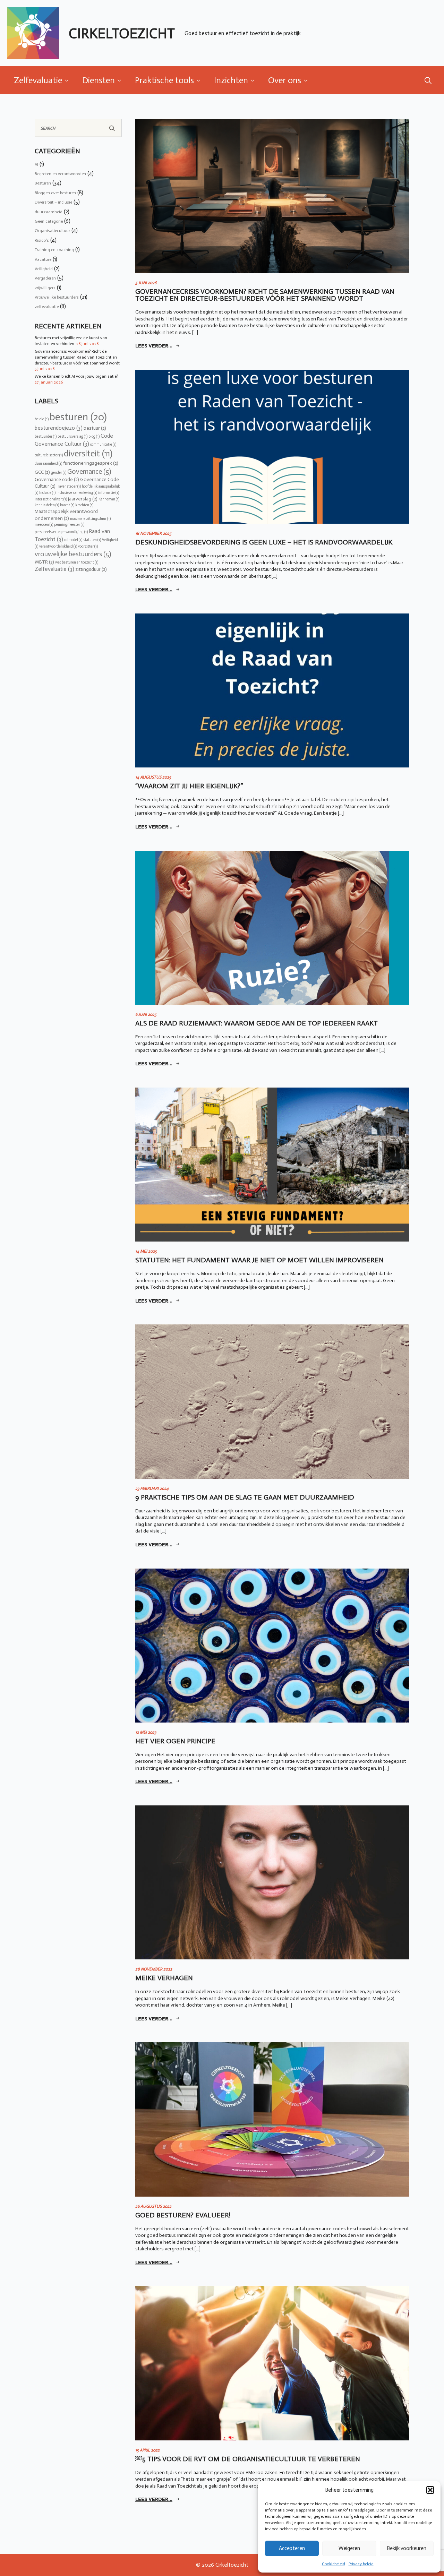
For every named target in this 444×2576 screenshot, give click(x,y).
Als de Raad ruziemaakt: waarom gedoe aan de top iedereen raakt (257, 1023)
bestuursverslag (72, 436)
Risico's (42, 240)
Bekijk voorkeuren (407, 2548)
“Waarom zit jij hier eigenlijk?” (189, 786)
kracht (67, 505)
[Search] (112, 128)
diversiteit (88, 454)
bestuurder (46, 436)
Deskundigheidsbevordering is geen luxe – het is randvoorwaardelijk (264, 542)
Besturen (43, 183)
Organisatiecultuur (52, 231)
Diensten (99, 80)
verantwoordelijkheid (58, 546)
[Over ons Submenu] (308, 80)
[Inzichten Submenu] (255, 80)
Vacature (43, 259)
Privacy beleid (361, 2564)
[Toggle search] (428, 80)
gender (59, 473)
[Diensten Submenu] (121, 80)
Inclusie (47, 493)
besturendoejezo (59, 428)
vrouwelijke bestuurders (73, 554)
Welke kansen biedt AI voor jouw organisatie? (76, 376)
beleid (42, 419)
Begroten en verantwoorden (60, 174)
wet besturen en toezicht (77, 562)
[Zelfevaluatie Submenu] (69, 80)
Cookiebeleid (334, 2564)
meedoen (44, 525)
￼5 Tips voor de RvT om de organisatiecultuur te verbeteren (248, 2459)
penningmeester (69, 525)
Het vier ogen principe (175, 1741)
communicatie (103, 444)
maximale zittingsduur (90, 519)
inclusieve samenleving (77, 493)
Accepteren (292, 2548)
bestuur (95, 428)
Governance (89, 471)
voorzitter (88, 546)
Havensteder (69, 486)
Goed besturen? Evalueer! (183, 2215)
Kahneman (109, 499)
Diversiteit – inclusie (53, 202)
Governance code (57, 479)
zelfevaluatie (47, 307)
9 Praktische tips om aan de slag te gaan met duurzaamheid (245, 1497)
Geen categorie (49, 221)
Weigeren (349, 2548)
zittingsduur (91, 569)
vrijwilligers (45, 288)
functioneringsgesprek (91, 463)
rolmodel (73, 540)
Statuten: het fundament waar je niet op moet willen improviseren (259, 1260)
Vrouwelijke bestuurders (57, 297)
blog (94, 436)
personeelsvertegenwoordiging (61, 532)
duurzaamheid (49, 212)
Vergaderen (45, 278)
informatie (109, 493)
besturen (78, 417)
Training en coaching (54, 250)
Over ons (285, 80)
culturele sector (49, 455)
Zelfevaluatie (38, 80)
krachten (84, 505)
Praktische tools (164, 80)
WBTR (44, 562)
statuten (92, 540)
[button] (430, 2490)
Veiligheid (44, 269)
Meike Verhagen (164, 1978)
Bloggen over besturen (55, 193)
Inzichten (231, 80)
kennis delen (47, 505)
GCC (42, 472)
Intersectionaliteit (51, 499)
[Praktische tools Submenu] (200, 80)
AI (36, 164)
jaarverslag (83, 499)
